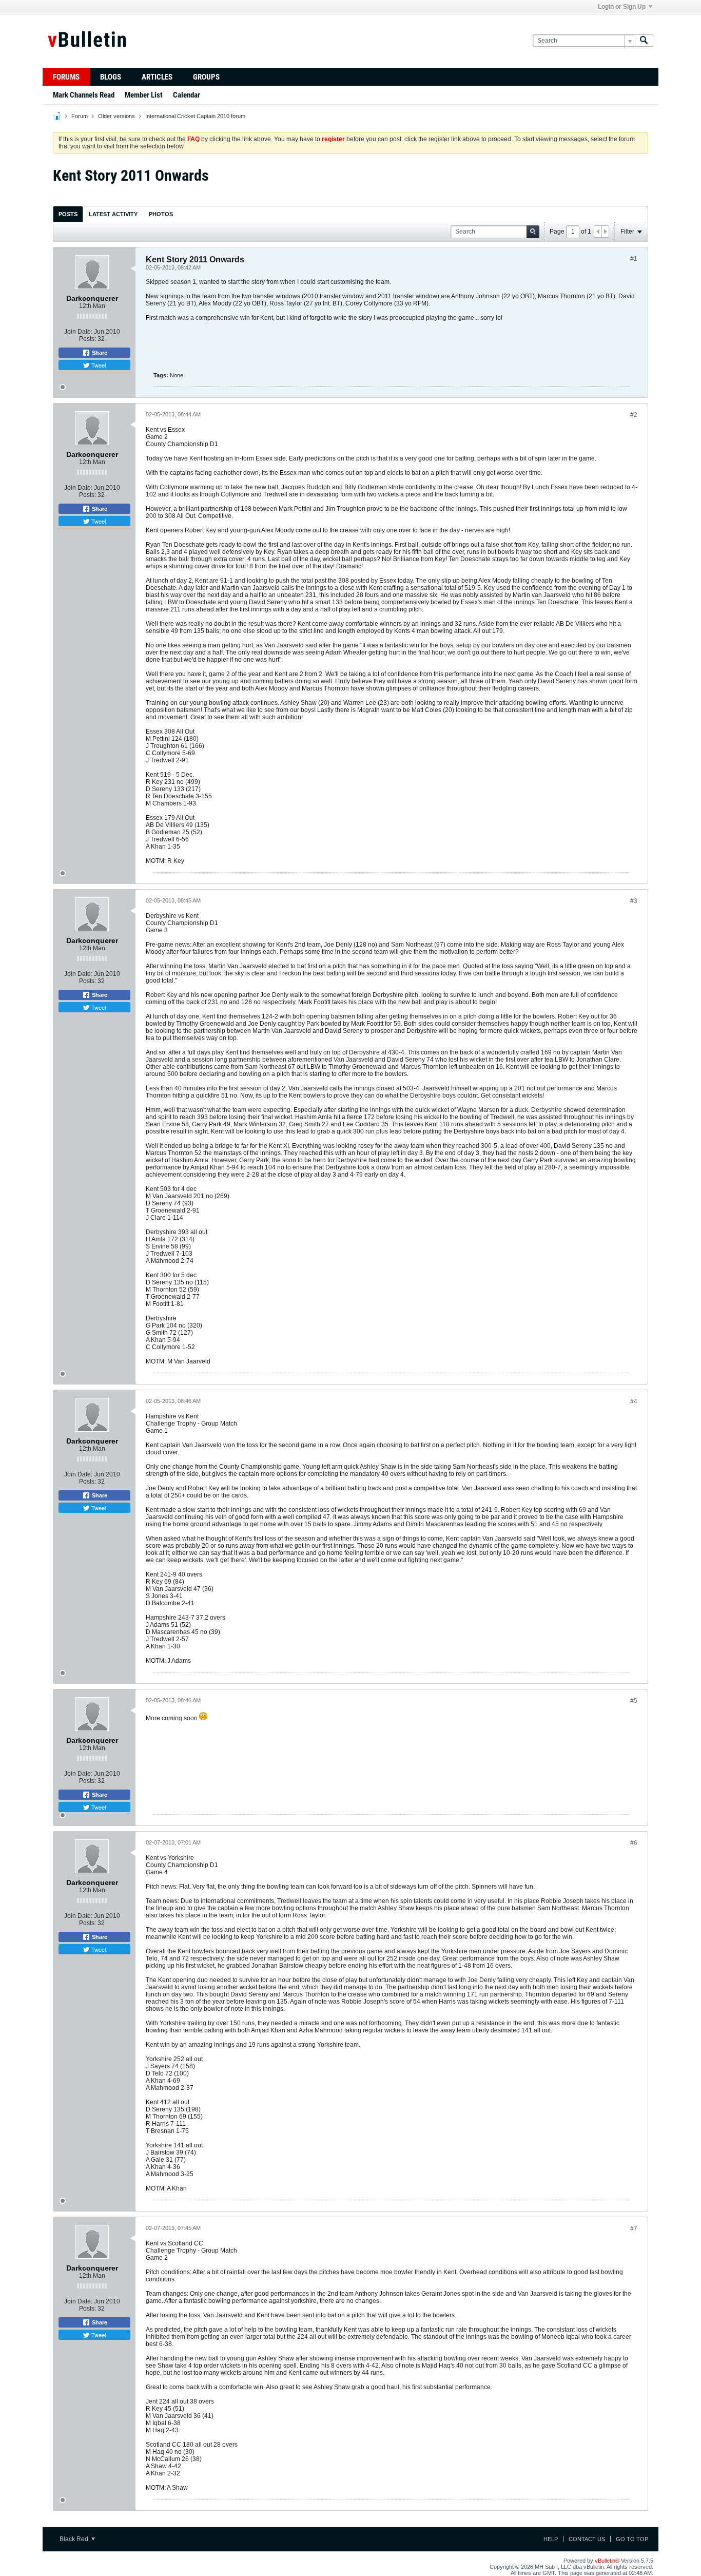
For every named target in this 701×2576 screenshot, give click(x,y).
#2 (634, 415)
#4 (634, 1401)
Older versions (116, 116)
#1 (634, 259)
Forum (80, 116)
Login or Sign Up (622, 7)
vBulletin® (607, 2561)
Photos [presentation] (161, 214)
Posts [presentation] (68, 214)
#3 (634, 901)
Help (551, 2539)
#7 (634, 2228)
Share (99, 353)
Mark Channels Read (84, 95)
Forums (66, 77)
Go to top (632, 2539)
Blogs (111, 77)
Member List (144, 95)
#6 (634, 1843)
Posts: (87, 339)
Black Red (75, 2539)
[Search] (644, 41)
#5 (634, 1701)
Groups (206, 77)
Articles (157, 77)
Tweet (98, 365)
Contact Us (587, 2539)
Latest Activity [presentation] (113, 214)
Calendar (187, 95)
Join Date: (78, 332)
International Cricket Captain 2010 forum (195, 116)
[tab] (68, 214)
